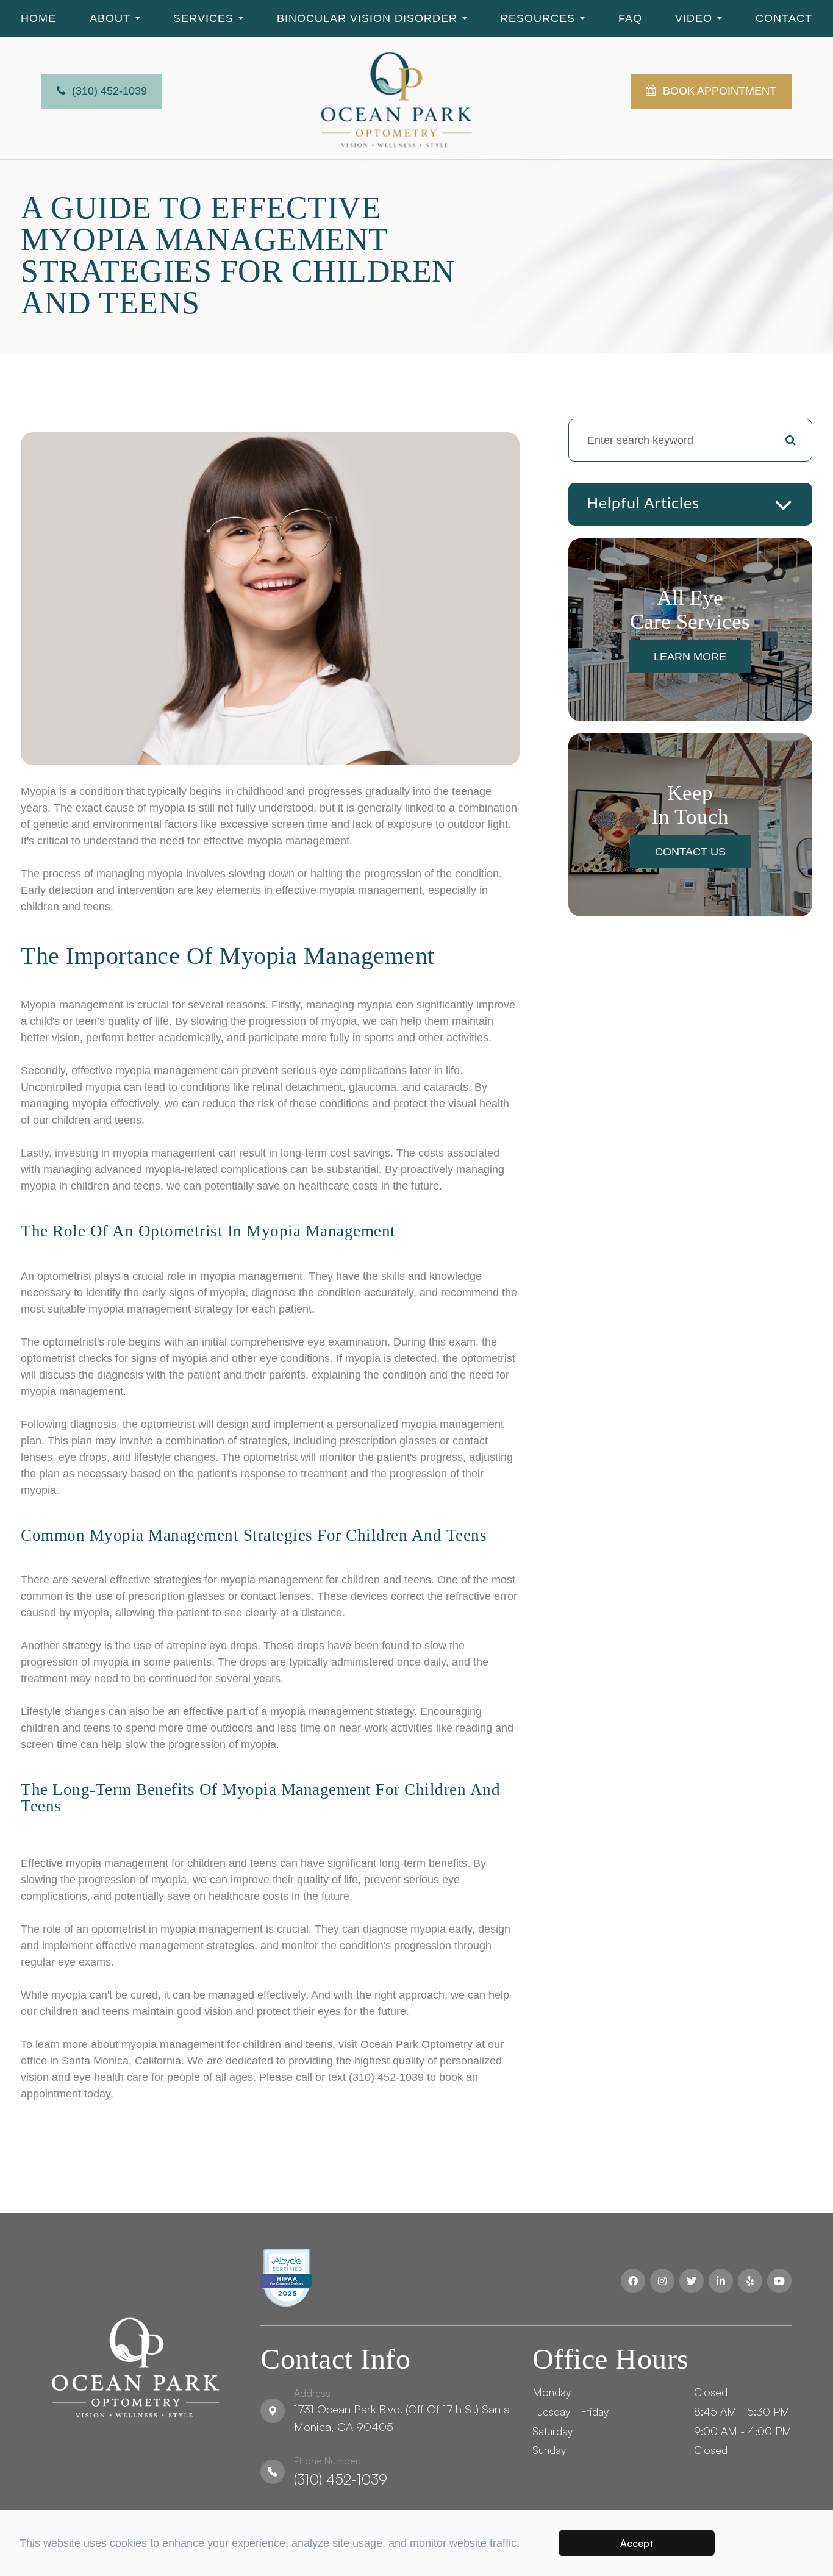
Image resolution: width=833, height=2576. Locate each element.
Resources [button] (538, 18)
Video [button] (694, 18)
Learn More (690, 657)
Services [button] (203, 18)
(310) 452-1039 (341, 2471)
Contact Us (690, 852)
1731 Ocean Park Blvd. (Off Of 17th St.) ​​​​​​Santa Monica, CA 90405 (402, 2410)
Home (38, 18)
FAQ (630, 18)
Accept (637, 2543)
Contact (784, 18)
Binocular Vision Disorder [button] (367, 18)
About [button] (110, 18)
